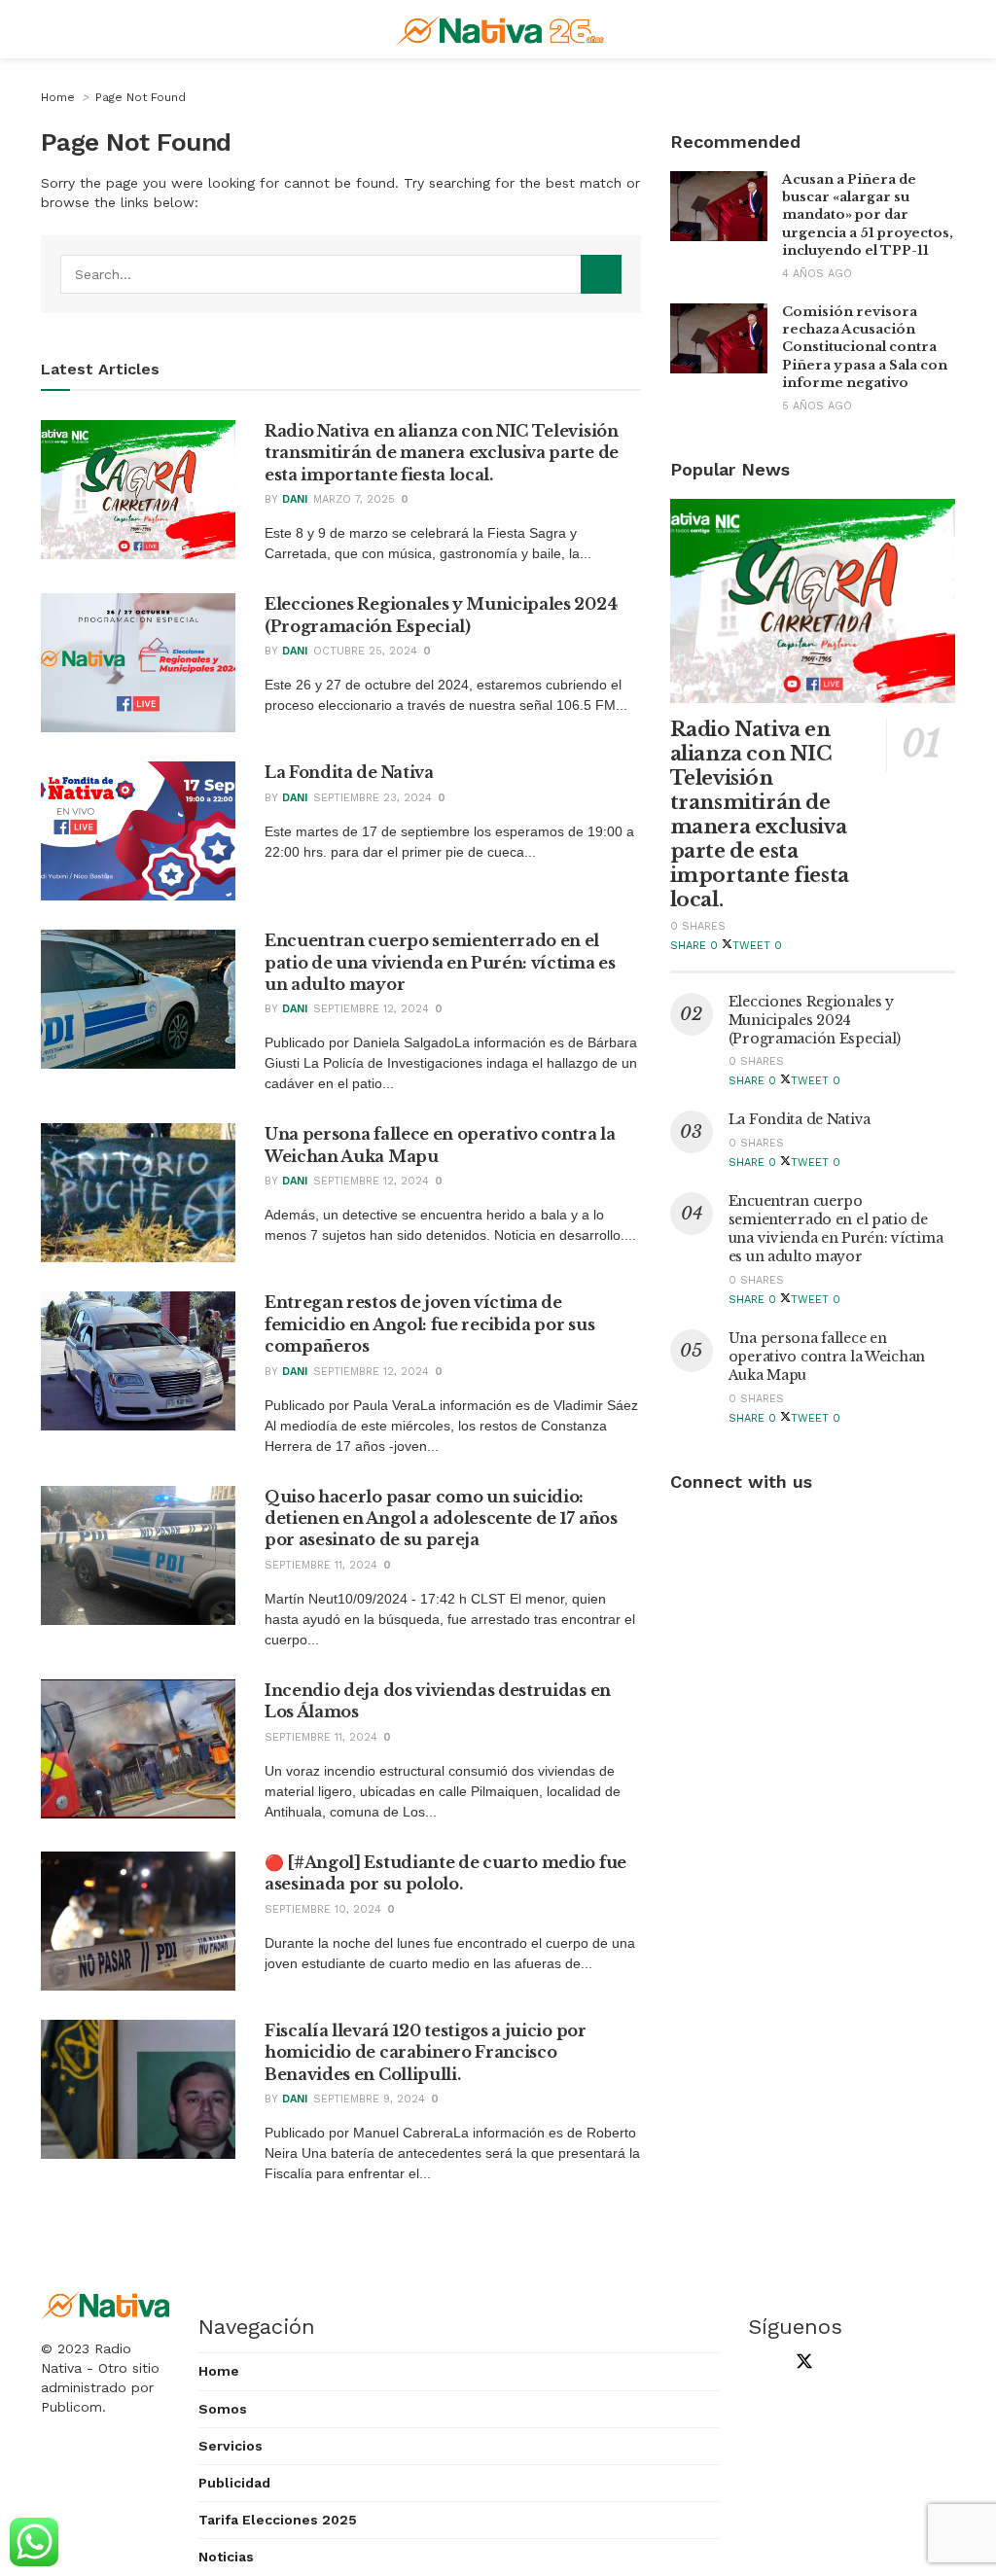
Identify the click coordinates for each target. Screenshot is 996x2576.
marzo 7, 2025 (354, 499)
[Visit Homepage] (502, 29)
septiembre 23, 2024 (373, 798)
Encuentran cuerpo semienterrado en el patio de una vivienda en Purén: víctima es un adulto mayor (440, 962)
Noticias (226, 2557)
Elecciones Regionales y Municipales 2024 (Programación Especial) (815, 1020)
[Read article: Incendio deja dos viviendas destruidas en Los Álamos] (138, 1749)
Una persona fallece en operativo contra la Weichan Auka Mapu (827, 1357)
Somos (223, 2409)
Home (58, 97)
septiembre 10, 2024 (323, 1909)
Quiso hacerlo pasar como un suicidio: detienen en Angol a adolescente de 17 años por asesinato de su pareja (441, 1518)
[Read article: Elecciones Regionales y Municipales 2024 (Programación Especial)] (138, 663)
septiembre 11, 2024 (321, 1565)
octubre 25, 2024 (365, 651)
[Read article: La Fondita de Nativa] (138, 831)
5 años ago (817, 406)
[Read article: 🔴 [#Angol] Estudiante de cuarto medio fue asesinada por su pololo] (138, 1921)
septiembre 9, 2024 (369, 2099)
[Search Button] (601, 274)
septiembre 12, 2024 (371, 1009)
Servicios (231, 2446)
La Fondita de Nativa (349, 772)
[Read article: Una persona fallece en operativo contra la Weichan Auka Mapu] (138, 1193)
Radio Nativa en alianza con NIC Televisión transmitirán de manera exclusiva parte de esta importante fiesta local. (442, 453)
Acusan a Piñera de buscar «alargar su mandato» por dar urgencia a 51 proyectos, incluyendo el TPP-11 (868, 215)
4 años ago (817, 274)
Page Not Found (141, 97)
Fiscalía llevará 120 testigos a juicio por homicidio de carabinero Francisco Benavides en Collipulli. (426, 2052)
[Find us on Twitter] (800, 2364)
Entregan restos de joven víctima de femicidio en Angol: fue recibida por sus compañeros (429, 1324)
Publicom (71, 2407)
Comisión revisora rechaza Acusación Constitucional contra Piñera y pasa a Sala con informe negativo (865, 347)
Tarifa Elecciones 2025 (278, 2520)
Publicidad (234, 2483)
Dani (295, 499)
